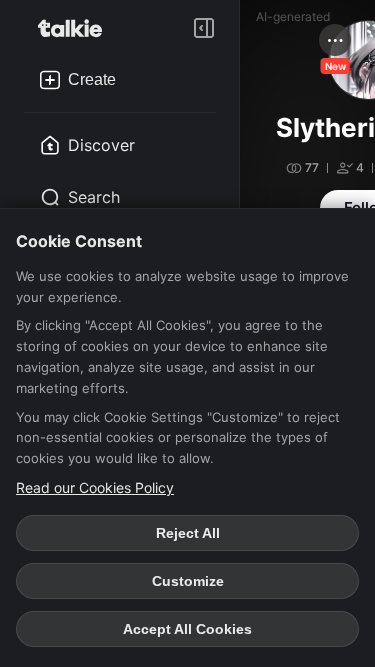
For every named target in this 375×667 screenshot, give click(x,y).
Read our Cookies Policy (95, 487)
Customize (188, 581)
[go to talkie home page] (76, 28)
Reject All (188, 533)
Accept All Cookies (187, 629)
